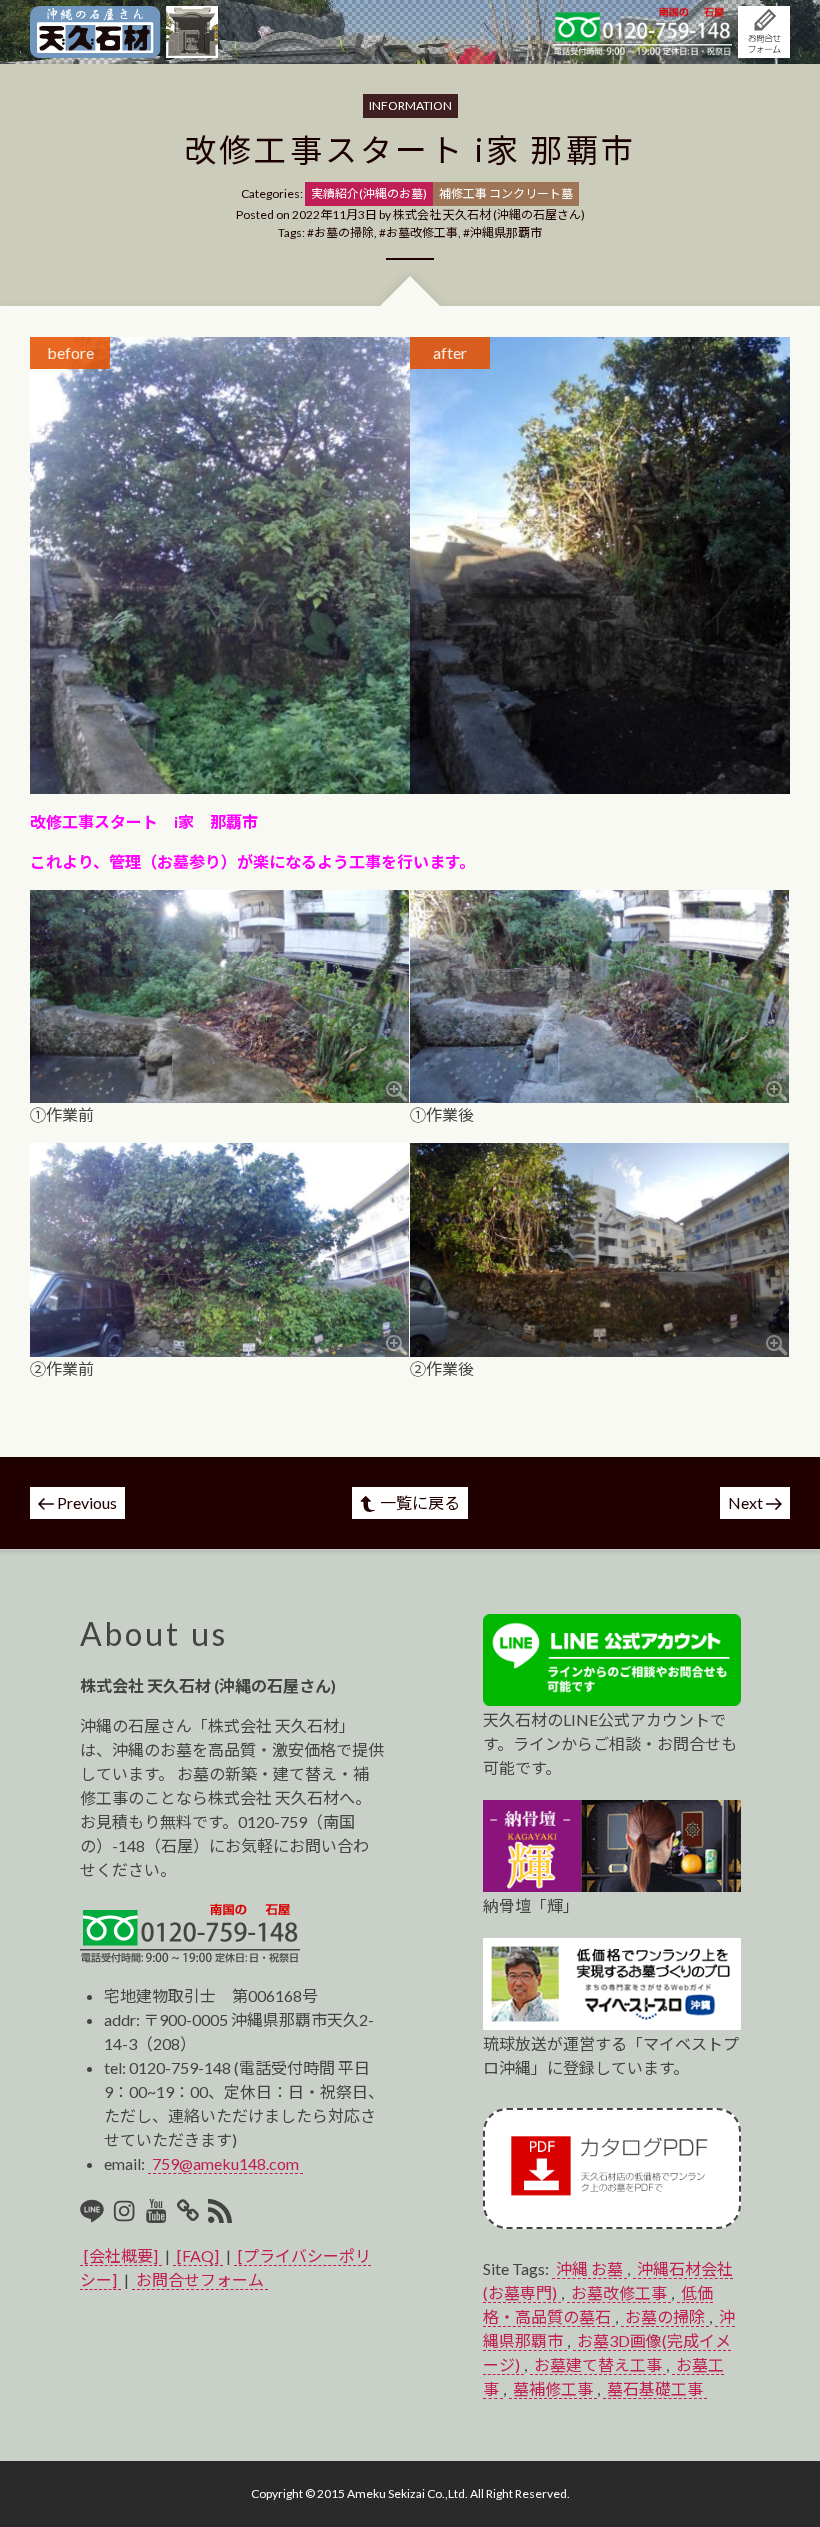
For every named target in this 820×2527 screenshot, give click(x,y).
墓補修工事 (553, 2388)
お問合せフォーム (200, 2279)
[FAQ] (198, 2255)
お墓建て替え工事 (598, 2364)
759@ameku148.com (225, 2163)
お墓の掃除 (344, 232)
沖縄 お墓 (589, 2268)
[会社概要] (121, 2255)
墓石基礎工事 (655, 2388)
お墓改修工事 (422, 232)
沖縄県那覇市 (506, 232)
